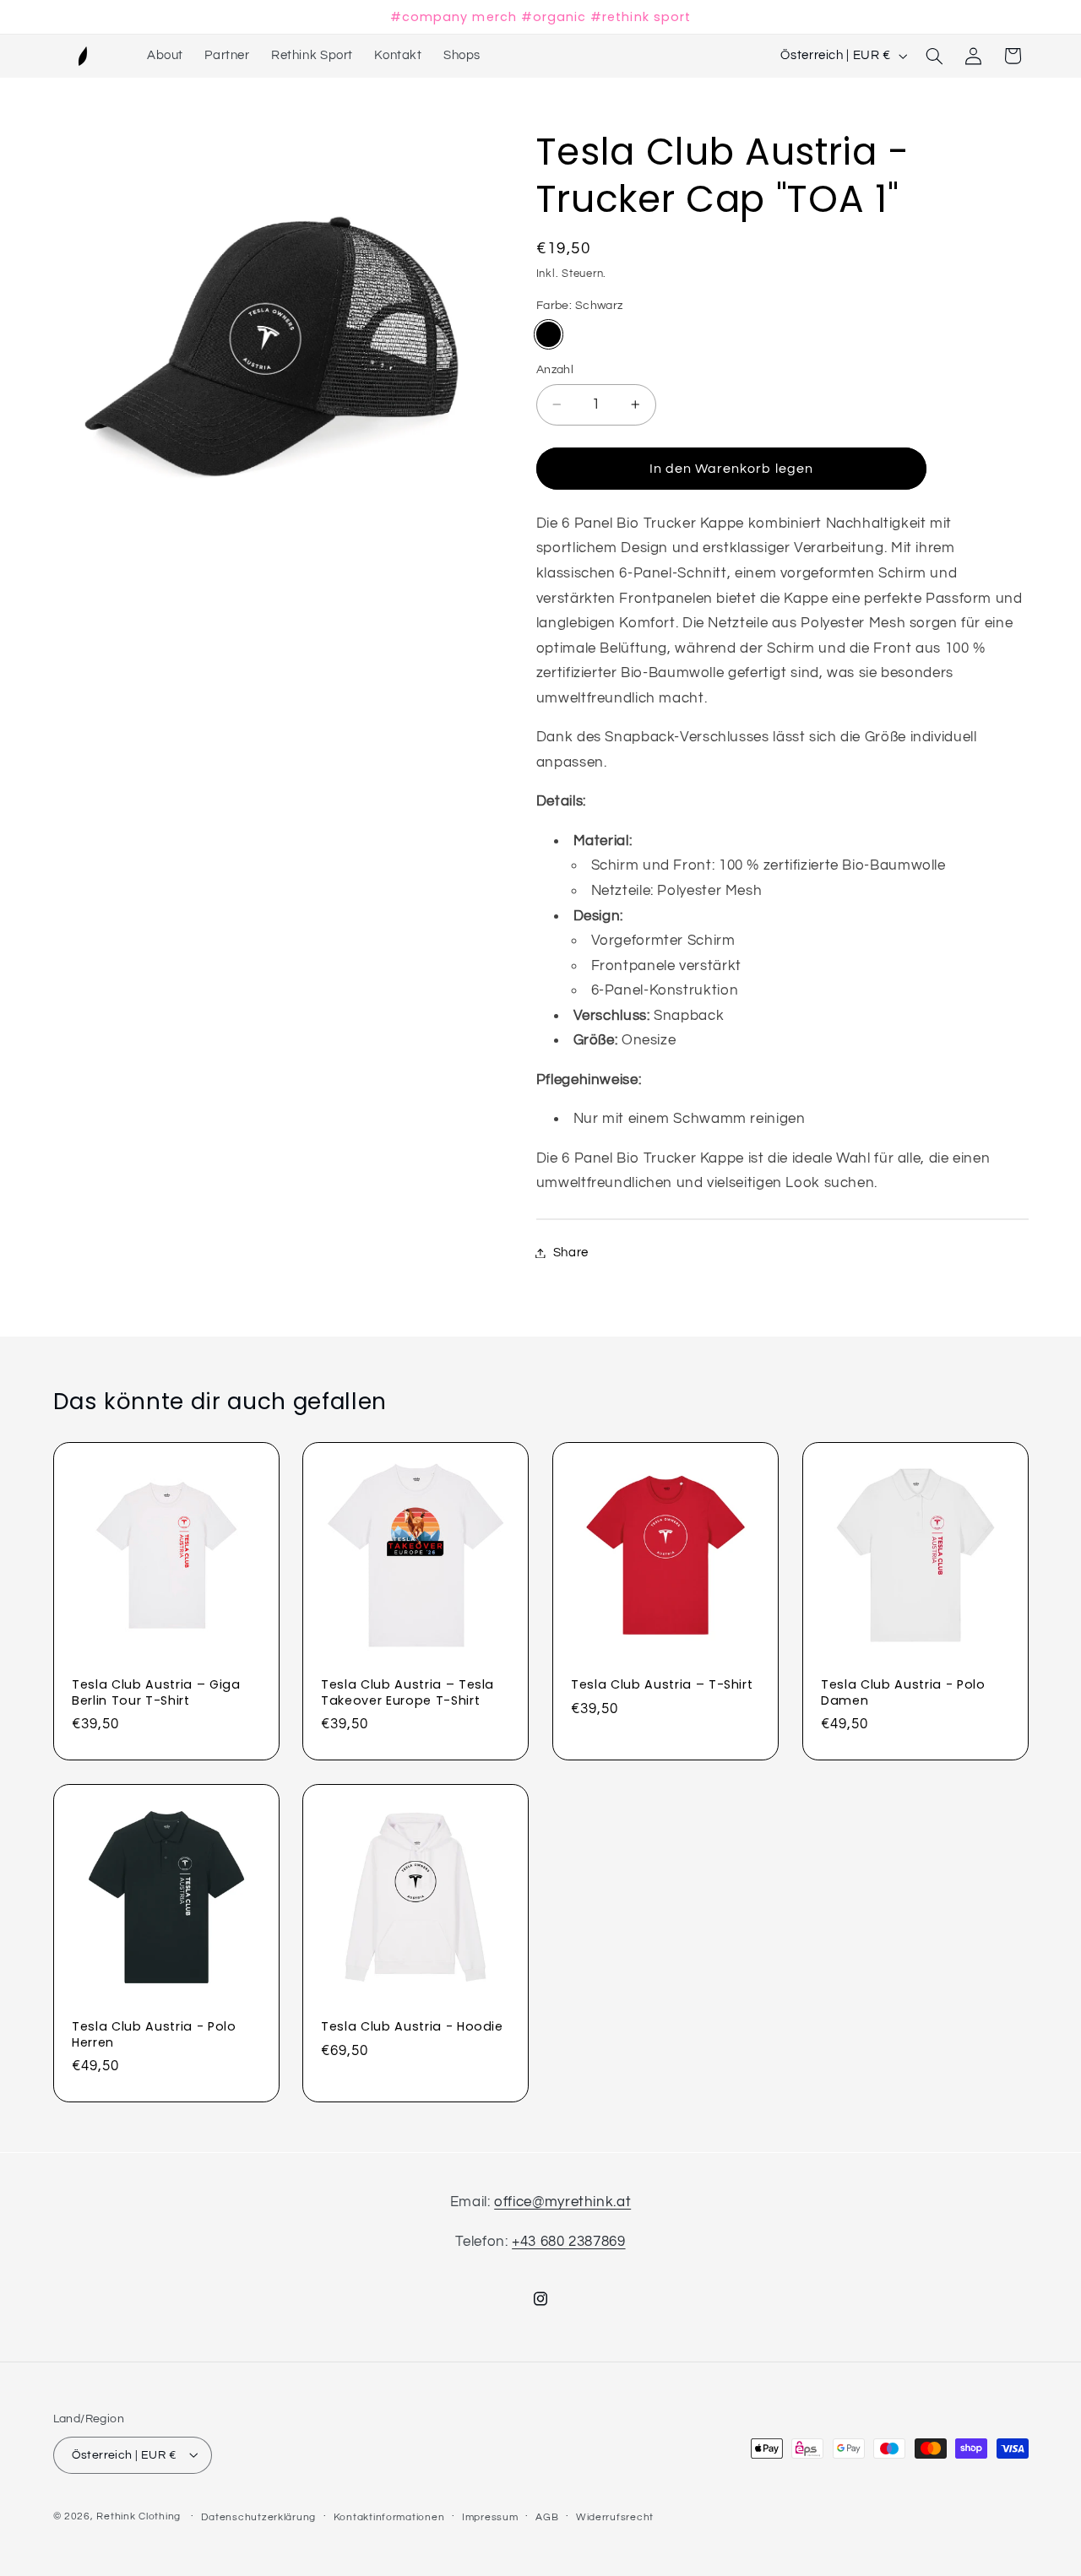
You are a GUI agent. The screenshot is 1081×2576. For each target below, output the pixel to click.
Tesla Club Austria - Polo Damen (903, 1693)
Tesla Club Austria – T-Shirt (662, 1685)
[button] (934, 56)
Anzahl (555, 370)
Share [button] (571, 1253)
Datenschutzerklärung (258, 2516)
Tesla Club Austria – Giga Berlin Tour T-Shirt (156, 1693)
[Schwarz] (549, 334)
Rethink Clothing (139, 2516)
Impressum (490, 2516)
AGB (547, 2516)
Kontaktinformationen (389, 2516)
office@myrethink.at (562, 2202)
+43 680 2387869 (568, 2241)
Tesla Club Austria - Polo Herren (154, 2034)
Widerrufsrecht (615, 2516)
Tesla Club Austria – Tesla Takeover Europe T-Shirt (407, 1693)
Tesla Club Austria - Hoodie (412, 2026)
